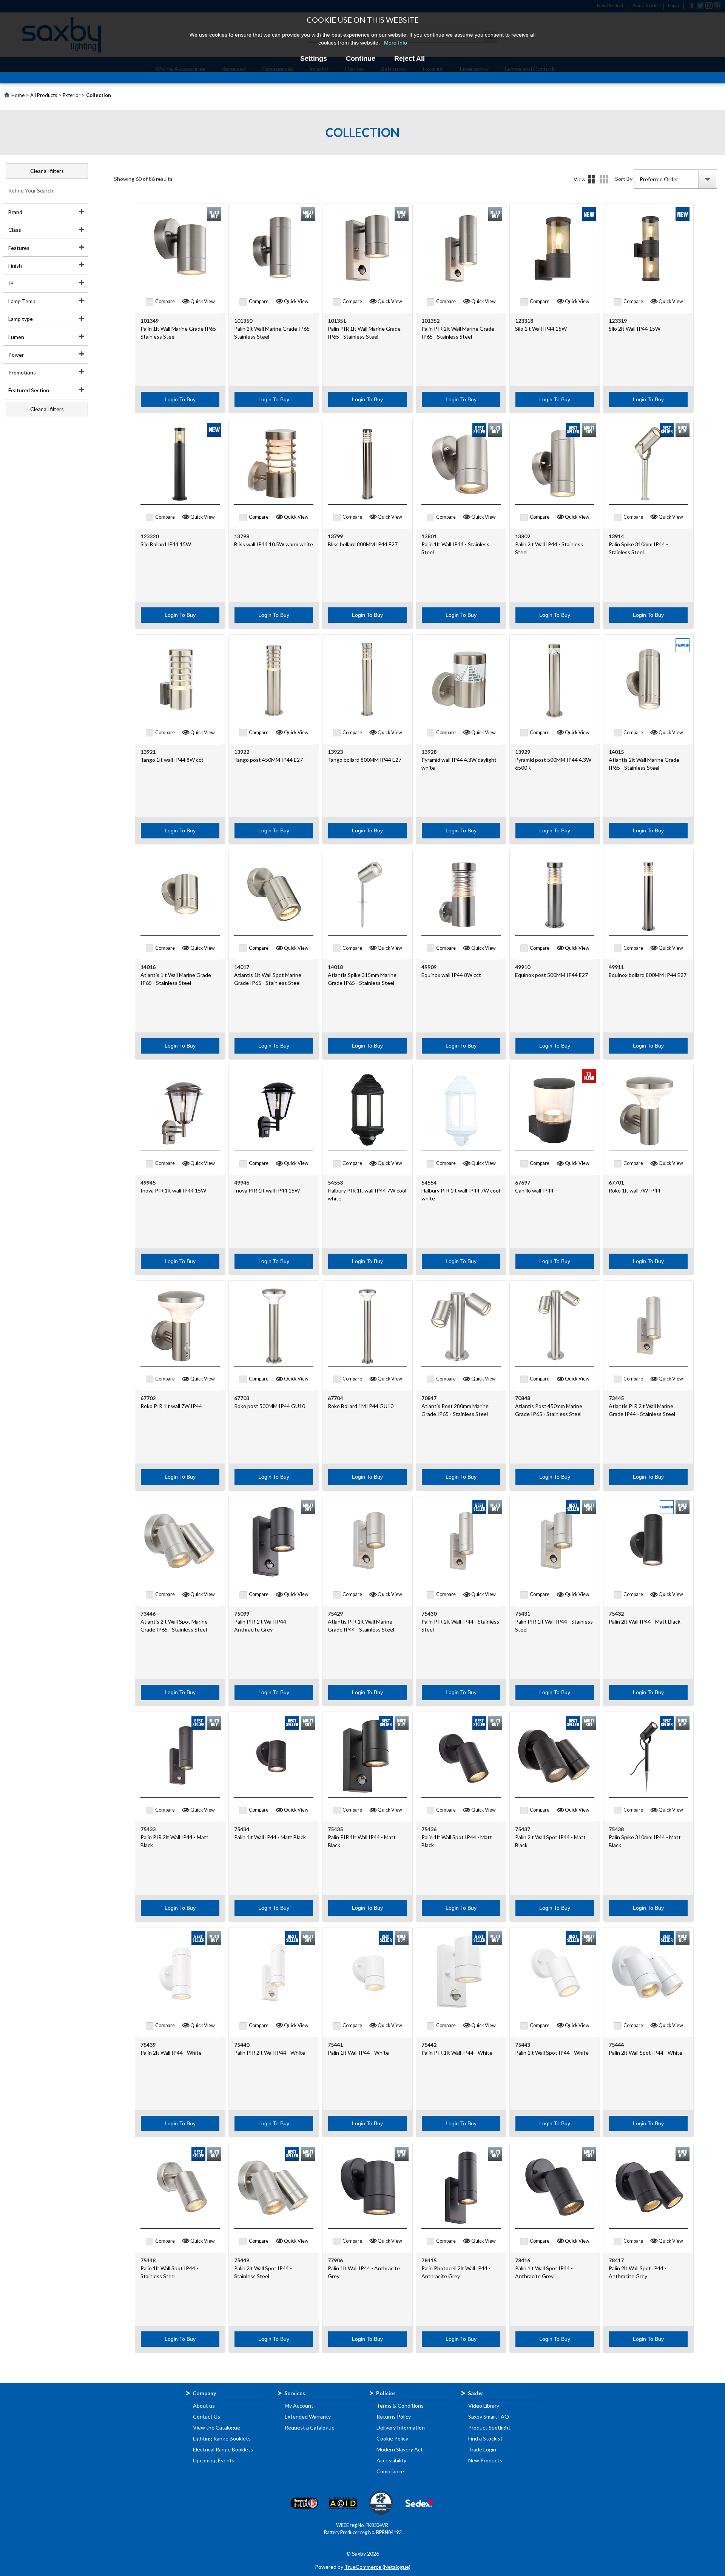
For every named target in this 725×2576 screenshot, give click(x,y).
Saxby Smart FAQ (489, 2417)
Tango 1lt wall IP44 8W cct (172, 760)
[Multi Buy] (214, 214)
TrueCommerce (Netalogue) (377, 2567)
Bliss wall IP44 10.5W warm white (274, 544)
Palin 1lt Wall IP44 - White (358, 2053)
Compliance (390, 2471)
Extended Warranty (308, 2417)
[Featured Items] (683, 645)
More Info (396, 43)
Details (604, 179)
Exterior (72, 95)
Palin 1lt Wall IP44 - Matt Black (270, 1837)
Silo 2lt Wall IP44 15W (635, 329)
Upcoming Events (214, 2460)
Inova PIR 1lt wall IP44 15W (173, 1190)
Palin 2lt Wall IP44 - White (171, 2053)
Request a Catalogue (310, 2427)
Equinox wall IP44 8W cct (451, 975)
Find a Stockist (485, 2438)
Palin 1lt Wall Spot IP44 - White (552, 2053)
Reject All (410, 59)
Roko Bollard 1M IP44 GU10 (361, 1406)
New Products (485, 2460)
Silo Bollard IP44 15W (166, 544)
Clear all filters (47, 171)
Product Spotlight (489, 2427)
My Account (299, 2406)
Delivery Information (401, 2427)
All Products (44, 95)
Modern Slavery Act (400, 2449)
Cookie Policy (392, 2438)
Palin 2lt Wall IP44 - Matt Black (645, 1622)
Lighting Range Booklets (222, 2438)
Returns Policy (394, 2417)
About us (204, 2406)
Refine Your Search (31, 190)
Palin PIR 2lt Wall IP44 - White (270, 2053)
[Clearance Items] (589, 1076)
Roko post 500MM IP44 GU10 (270, 1406)
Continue (361, 59)
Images (592, 179)
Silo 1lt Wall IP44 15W (541, 329)
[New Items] (589, 214)
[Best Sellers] (479, 430)
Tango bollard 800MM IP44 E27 (365, 760)
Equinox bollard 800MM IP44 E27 (648, 975)
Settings (314, 59)
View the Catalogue (217, 2427)
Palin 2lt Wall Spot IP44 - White (646, 2053)
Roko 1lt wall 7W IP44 (635, 1190)
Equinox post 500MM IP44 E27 (551, 975)
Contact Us (207, 2417)
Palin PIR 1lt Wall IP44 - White (457, 2053)
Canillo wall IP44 (534, 1190)
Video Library (484, 2406)
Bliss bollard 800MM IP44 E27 (363, 544)
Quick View (203, 301)
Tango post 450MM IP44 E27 (268, 760)
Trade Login (482, 2449)
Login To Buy (180, 399)
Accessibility (391, 2460)
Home (18, 95)
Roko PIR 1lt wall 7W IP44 (171, 1406)
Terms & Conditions (400, 2406)
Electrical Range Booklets (223, 2449)
